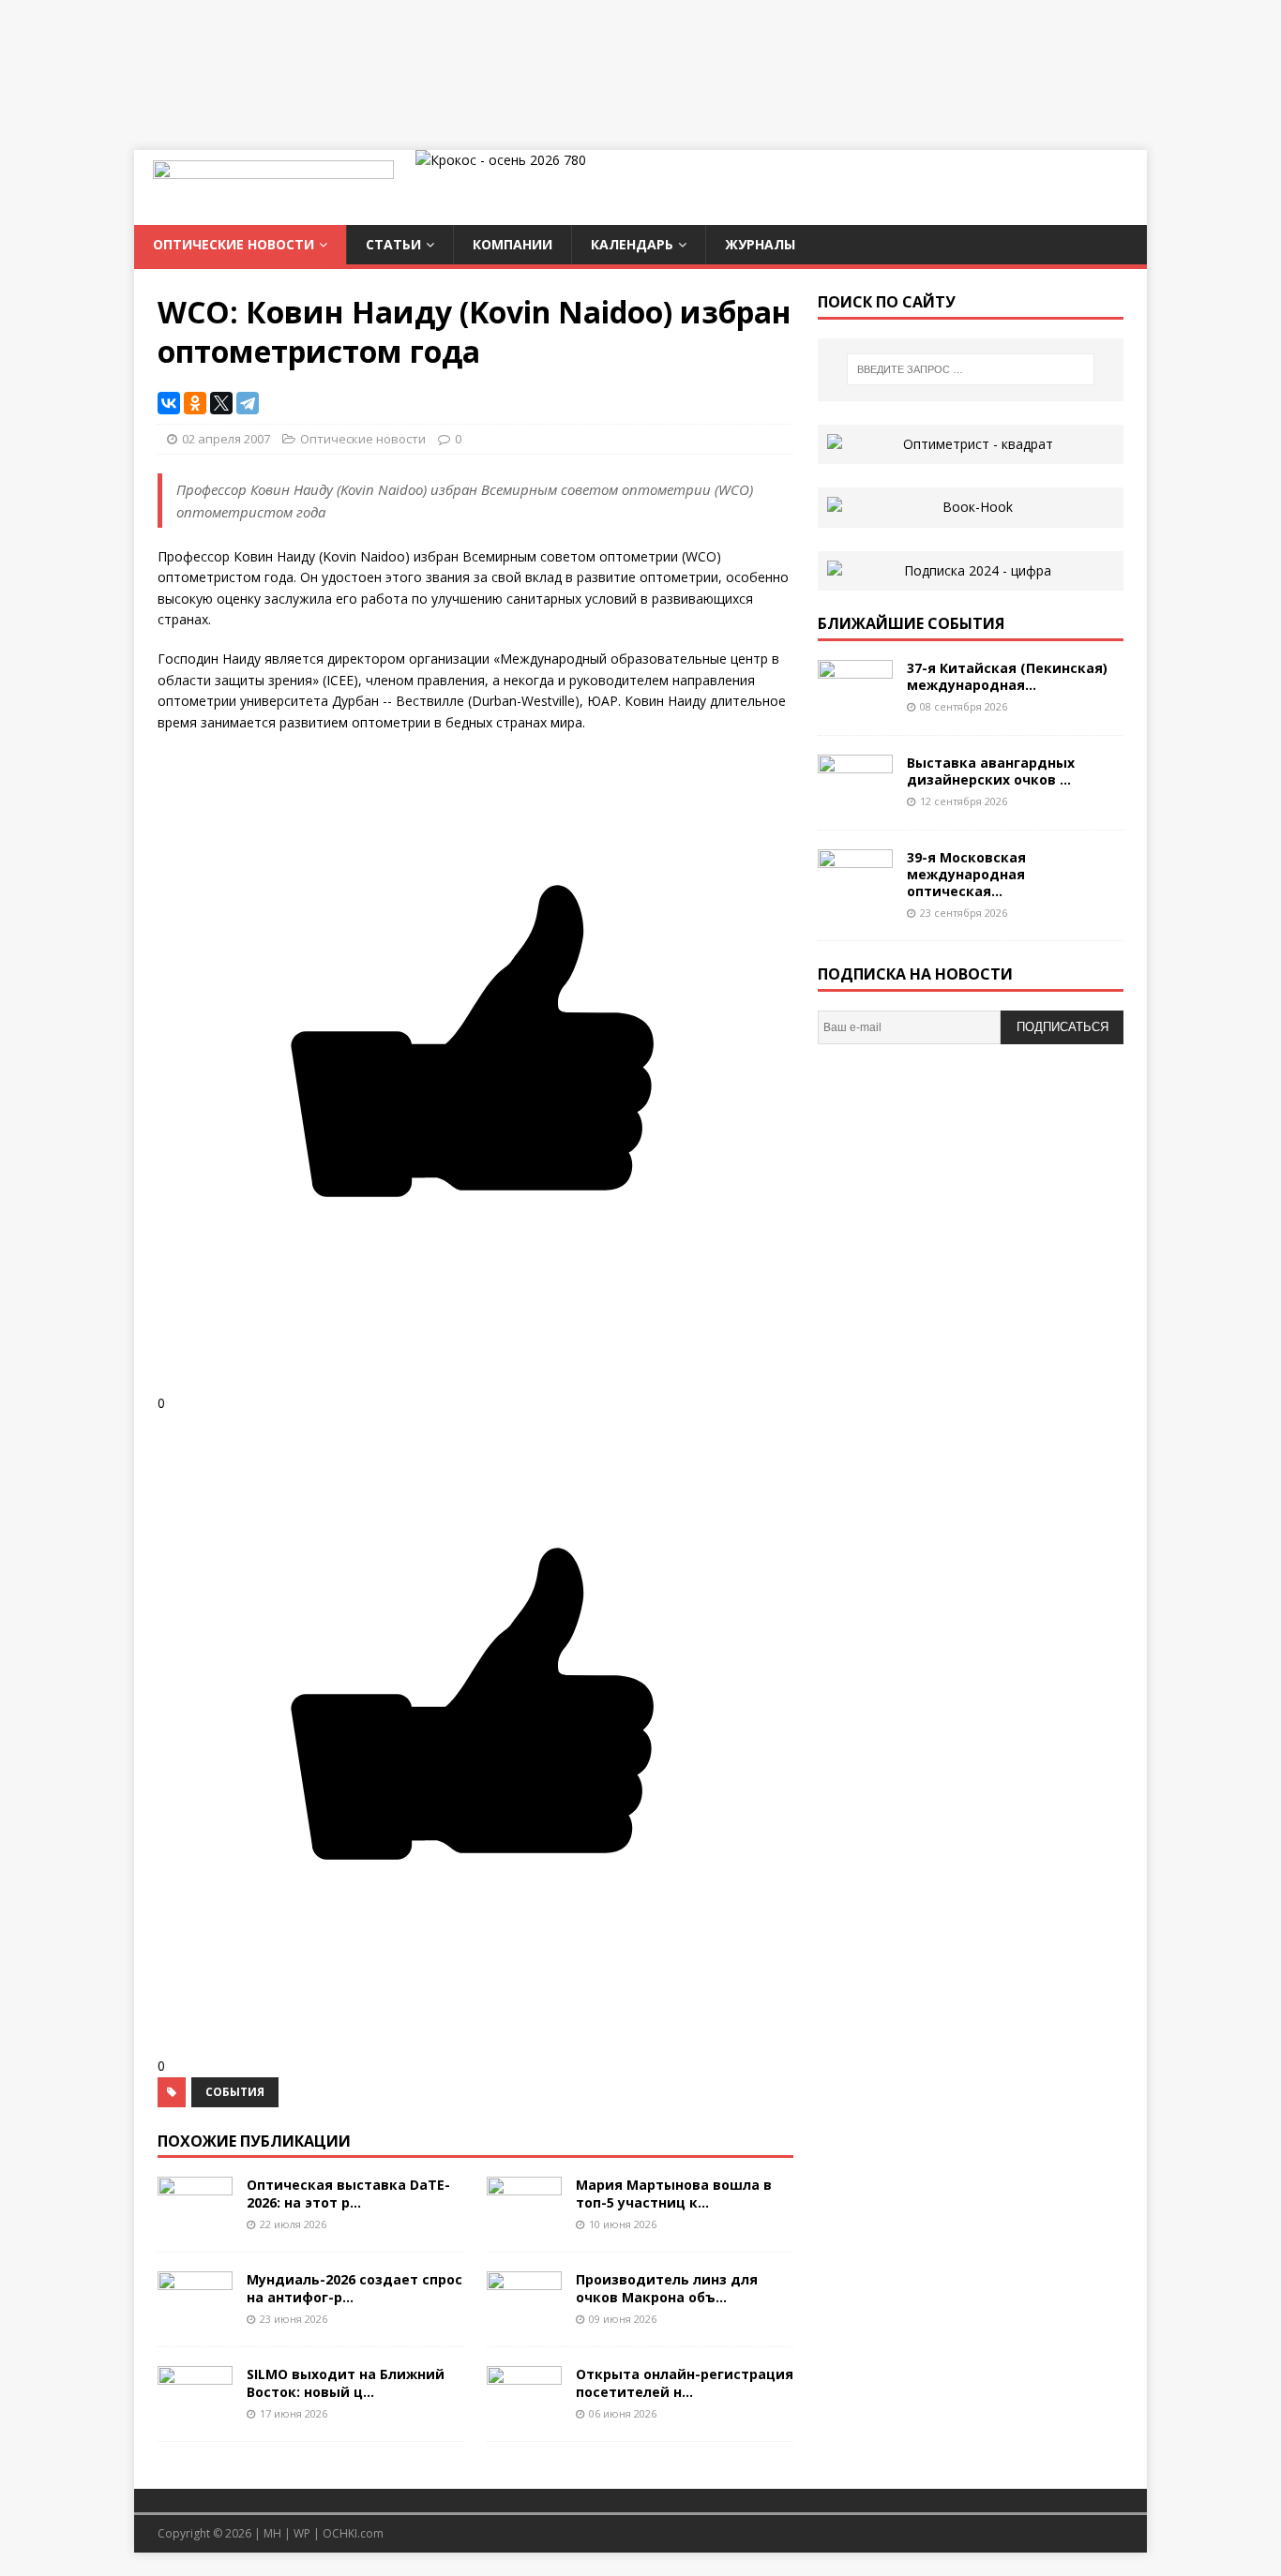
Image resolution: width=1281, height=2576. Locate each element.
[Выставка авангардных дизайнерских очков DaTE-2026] (855, 799)
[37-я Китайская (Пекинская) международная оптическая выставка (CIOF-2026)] (855, 704)
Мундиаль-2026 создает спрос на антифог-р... (354, 2288)
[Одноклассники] (195, 403)
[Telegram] (248, 403)
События (235, 2092)
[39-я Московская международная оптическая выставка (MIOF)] (855, 894)
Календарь (632, 244)
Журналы (760, 244)
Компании (512, 244)
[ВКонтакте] (169, 403)
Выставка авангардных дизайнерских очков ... (991, 771)
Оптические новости (234, 244)
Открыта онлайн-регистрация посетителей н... (685, 2382)
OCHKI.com (353, 2533)
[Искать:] (971, 369)
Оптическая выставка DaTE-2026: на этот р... (348, 2193)
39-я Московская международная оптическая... (966, 874)
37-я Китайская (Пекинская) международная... (1007, 676)
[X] (221, 403)
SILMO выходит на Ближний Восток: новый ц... (346, 2382)
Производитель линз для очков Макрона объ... (667, 2288)
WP (302, 2533)
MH (272, 2533)
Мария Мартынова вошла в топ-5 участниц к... (674, 2193)
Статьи (393, 244)
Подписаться (1062, 1027)
